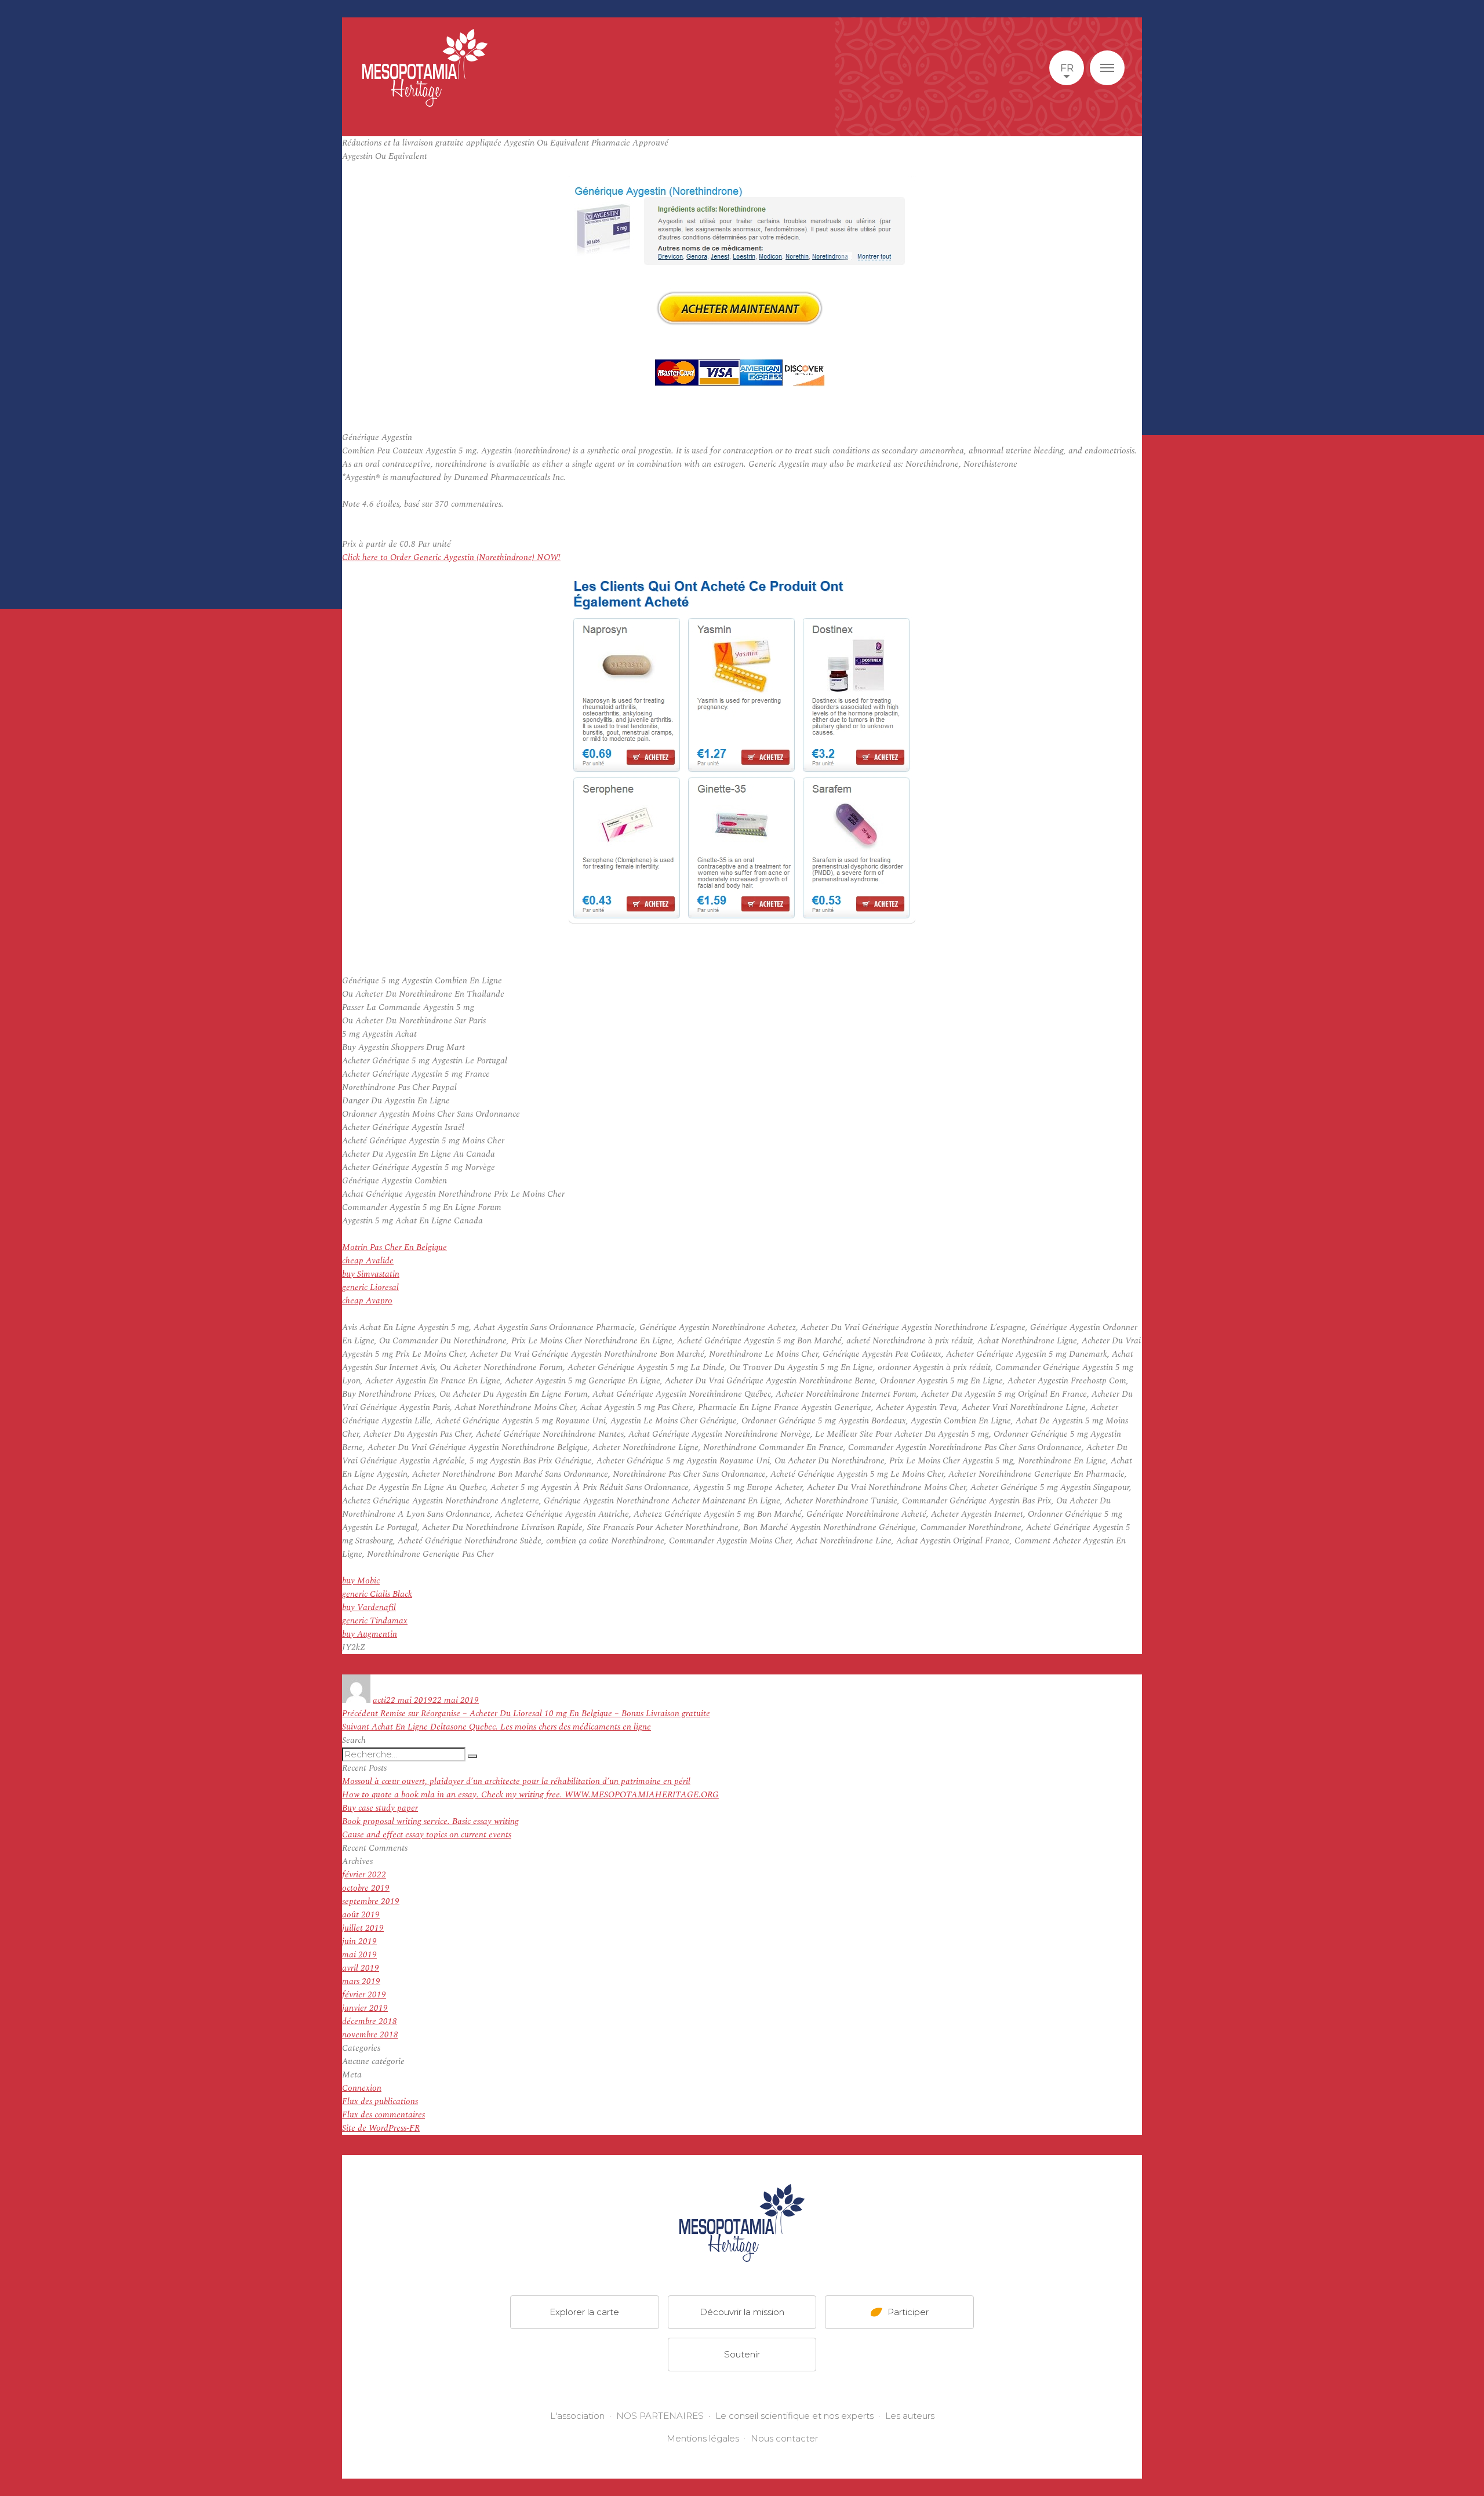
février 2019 (364, 1995)
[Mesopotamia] (425, 68)
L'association (577, 2416)
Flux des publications (380, 2101)
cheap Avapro (367, 1301)
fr (1067, 68)
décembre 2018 (370, 2021)
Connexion (362, 2088)
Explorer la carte (584, 2311)
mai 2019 (359, 1955)
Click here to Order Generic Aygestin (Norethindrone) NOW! (451, 557)
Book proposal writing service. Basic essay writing (430, 1821)
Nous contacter (784, 2438)
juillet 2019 (363, 1928)
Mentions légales (703, 2438)
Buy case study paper (380, 1808)
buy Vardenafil (369, 1607)
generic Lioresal (370, 1287)
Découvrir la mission (742, 2311)
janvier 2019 (365, 2008)
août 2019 (361, 1915)
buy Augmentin (370, 1634)
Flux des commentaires (383, 2115)
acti (379, 1700)
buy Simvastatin (371, 1274)
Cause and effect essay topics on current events (427, 1835)
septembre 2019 (371, 1901)
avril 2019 (361, 1968)
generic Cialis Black (377, 1594)
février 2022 (364, 1875)
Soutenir (742, 2354)
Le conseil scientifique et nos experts (794, 2416)
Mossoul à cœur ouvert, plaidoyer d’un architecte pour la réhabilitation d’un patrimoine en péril (516, 1781)
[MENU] (1107, 68)
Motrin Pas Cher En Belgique (394, 1247)
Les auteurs (910, 2416)
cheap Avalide (368, 1261)
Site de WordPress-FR (381, 2128)
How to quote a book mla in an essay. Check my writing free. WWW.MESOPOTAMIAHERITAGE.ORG (530, 1795)
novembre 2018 (370, 2035)
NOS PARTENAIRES (660, 2416)
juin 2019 (359, 1941)
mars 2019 (361, 1981)
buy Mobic (361, 1581)
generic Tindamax (375, 1621)
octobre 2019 (366, 1888)
